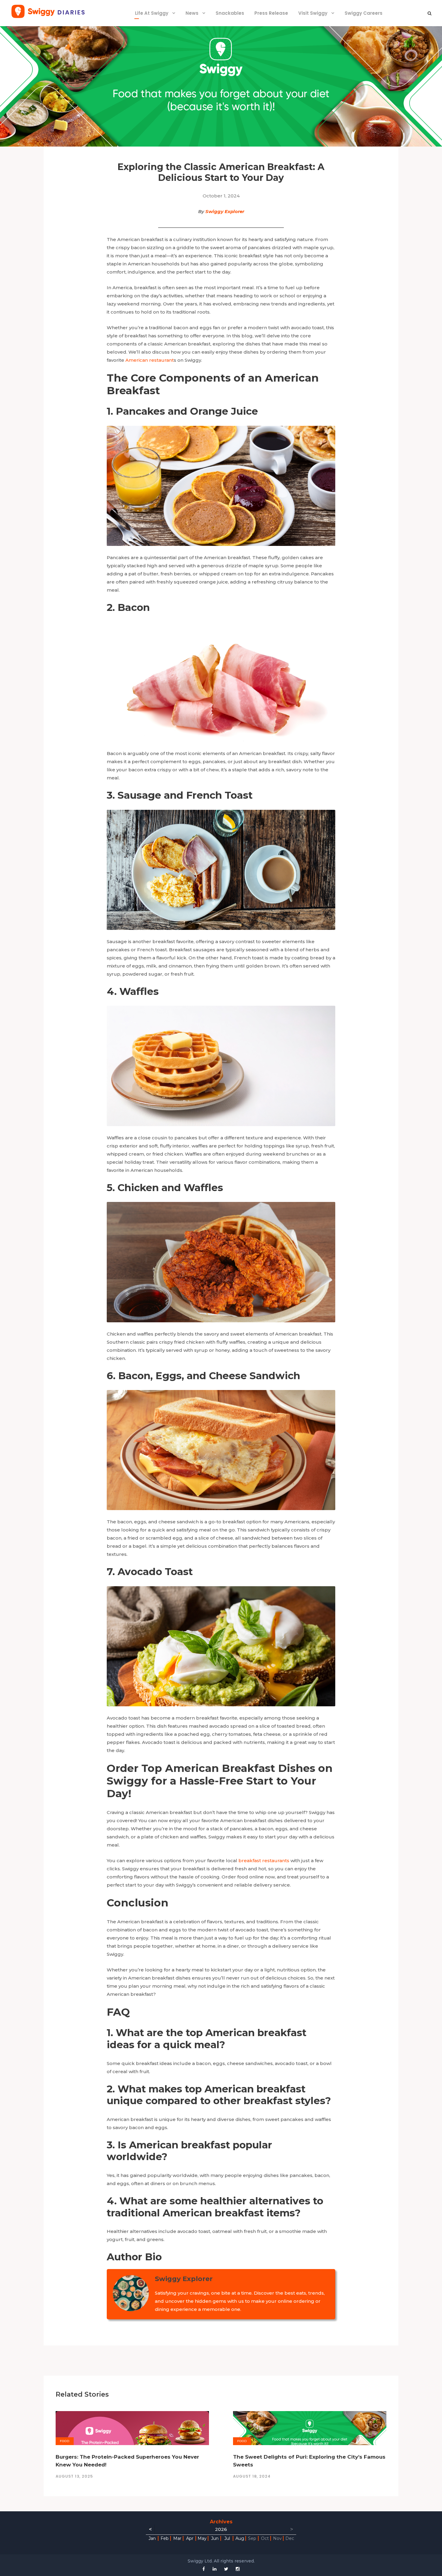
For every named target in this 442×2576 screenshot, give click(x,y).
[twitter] (226, 2569)
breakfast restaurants (264, 1861)
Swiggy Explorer (225, 211)
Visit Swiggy (313, 13)
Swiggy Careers (364, 13)
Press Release (271, 13)
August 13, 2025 (74, 2476)
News (192, 13)
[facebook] (204, 2569)
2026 (221, 2529)
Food (65, 2441)
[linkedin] (215, 2569)
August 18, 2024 (252, 2476)
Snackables (230, 13)
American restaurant (150, 360)
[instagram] (238, 2569)
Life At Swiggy (152, 13)
